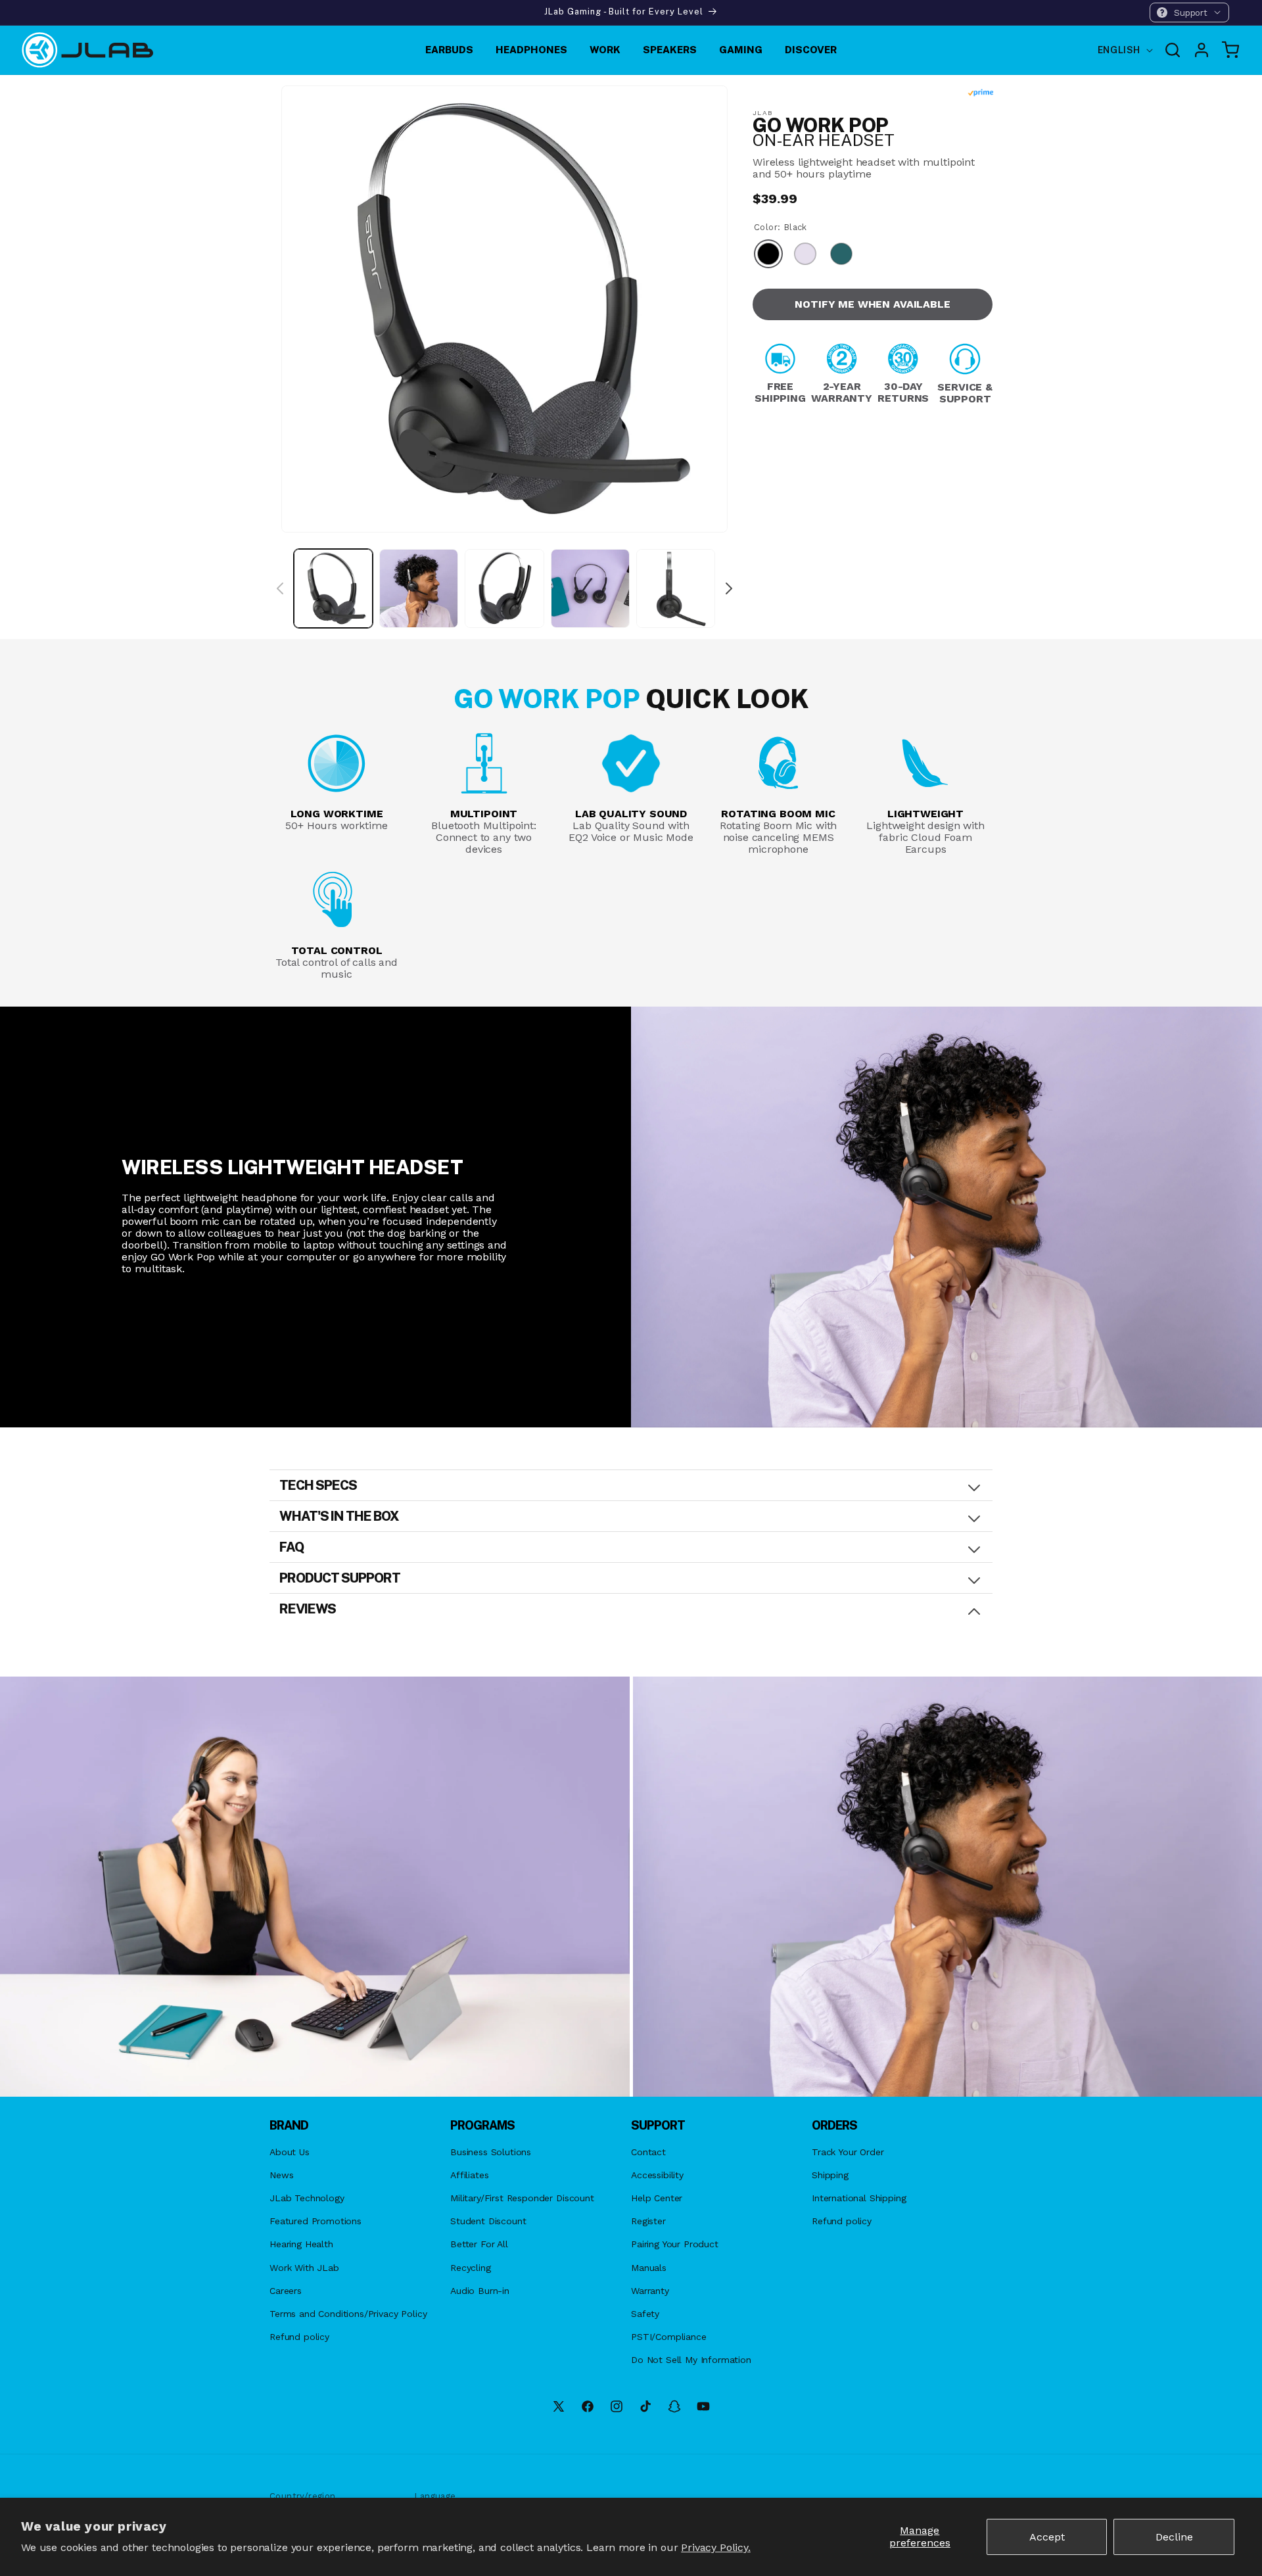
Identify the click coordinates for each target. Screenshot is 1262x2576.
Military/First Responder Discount (522, 2198)
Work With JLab (304, 2268)
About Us (290, 2152)
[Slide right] (729, 588)
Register (648, 2221)
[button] (1189, 12)
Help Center (657, 2198)
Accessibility (657, 2175)
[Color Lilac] (805, 255)
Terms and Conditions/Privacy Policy (348, 2314)
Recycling (471, 2268)
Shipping (830, 2175)
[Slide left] (280, 588)
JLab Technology (307, 2198)
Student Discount (488, 2221)
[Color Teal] (841, 255)
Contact (648, 2152)
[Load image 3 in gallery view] (504, 588)
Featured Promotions (315, 2221)
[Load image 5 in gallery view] (676, 588)
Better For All (479, 2244)
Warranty (650, 2291)
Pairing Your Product (675, 2244)
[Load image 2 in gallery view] (419, 588)
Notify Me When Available (872, 304)
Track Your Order (848, 2152)
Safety (645, 2314)
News (281, 2175)
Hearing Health (301, 2244)
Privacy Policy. (716, 2547)
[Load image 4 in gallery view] (590, 588)
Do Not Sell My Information (691, 2360)
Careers (286, 2291)
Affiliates (469, 2175)
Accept (1047, 2537)
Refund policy (299, 2337)
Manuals (649, 2268)
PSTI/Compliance (669, 2337)
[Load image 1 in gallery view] (333, 588)
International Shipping (859, 2198)
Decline (1174, 2537)
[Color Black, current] (768, 255)
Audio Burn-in (480, 2291)
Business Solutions (491, 2152)
